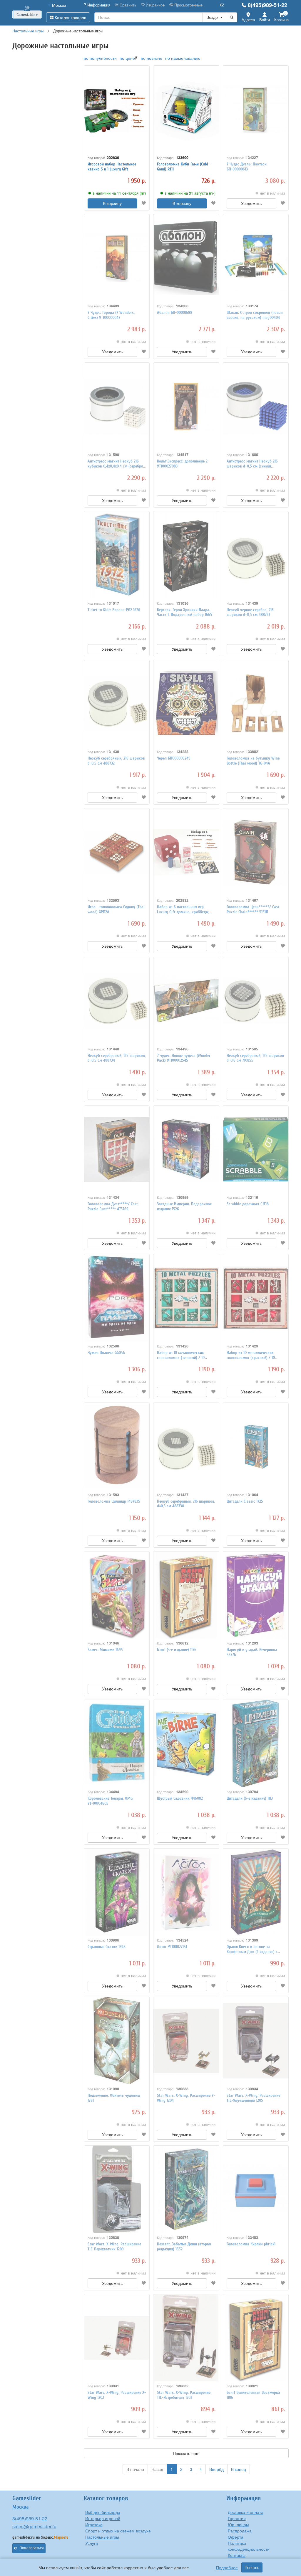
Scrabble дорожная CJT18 (248, 1204)
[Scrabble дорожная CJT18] (256, 1149)
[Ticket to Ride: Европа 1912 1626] (117, 555)
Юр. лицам (238, 2524)
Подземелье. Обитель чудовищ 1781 (114, 2098)
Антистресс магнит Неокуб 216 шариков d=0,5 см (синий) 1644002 (252, 466)
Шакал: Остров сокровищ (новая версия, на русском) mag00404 (255, 315)
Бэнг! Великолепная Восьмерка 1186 (253, 2395)
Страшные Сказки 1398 (107, 1947)
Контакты (237, 2555)
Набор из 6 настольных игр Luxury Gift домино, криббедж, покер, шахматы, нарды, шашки (184, 912)
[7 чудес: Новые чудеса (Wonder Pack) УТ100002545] (186, 1001)
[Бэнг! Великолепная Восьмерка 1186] (256, 2338)
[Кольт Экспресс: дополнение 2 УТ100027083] (186, 406)
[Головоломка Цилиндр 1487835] (117, 1447)
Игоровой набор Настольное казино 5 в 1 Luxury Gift (112, 167)
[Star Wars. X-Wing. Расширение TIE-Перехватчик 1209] (117, 2189)
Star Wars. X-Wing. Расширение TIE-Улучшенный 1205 (253, 2098)
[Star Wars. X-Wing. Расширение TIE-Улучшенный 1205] (256, 2041)
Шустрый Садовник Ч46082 (180, 1798)
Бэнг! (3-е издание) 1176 (177, 1650)
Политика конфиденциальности (249, 2546)
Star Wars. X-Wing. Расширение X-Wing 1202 (117, 2395)
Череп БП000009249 (174, 758)
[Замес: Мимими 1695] (117, 1595)
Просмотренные (188, 5)
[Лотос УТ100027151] (186, 1892)
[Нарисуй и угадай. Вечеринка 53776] (256, 1595)
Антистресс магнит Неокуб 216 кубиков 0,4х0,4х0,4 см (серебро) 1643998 (116, 466)
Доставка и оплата (246, 2512)
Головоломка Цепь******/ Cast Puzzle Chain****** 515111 (253, 909)
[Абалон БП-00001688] (186, 258)
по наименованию (183, 58)
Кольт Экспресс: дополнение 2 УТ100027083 (182, 464)
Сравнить (127, 5)
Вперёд (216, 2469)
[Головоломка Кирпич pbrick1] (256, 2189)
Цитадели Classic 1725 (245, 1501)
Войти (265, 20)
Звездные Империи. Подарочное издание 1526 (184, 1206)
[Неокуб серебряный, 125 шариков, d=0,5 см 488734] (117, 1001)
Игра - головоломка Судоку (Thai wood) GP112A (116, 909)
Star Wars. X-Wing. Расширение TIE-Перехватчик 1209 (114, 2247)
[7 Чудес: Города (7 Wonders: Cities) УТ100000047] (117, 258)
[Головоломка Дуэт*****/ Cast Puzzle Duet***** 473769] (117, 1149)
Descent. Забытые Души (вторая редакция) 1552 (184, 2247)
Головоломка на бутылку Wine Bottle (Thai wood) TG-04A (253, 761)
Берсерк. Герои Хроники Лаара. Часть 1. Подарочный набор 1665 (185, 612)
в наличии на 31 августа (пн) (190, 193)
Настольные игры (102, 2537)
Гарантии (237, 2518)
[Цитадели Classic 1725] (256, 1447)
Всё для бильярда (103, 2512)
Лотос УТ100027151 (172, 1947)
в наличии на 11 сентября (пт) (119, 193)
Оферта (236, 2537)
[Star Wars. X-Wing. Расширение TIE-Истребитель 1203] (186, 2338)
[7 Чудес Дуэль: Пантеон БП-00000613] (256, 109)
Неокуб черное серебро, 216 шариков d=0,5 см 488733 (250, 612)
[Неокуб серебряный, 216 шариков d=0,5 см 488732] (117, 704)
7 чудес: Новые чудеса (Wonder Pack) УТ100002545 (184, 1058)
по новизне (152, 58)
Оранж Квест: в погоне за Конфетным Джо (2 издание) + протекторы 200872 (252, 1952)
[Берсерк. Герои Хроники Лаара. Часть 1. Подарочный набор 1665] (186, 555)
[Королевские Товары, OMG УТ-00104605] (117, 1744)
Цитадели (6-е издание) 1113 (250, 1798)
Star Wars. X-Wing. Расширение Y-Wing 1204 (186, 2098)
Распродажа (240, 2531)
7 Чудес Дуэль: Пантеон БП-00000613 (247, 167)
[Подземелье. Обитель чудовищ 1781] (117, 2041)
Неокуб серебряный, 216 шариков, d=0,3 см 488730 (186, 1504)
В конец (239, 2469)
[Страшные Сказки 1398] (117, 1892)
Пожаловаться (32, 2548)
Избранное (155, 5)
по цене (127, 58)
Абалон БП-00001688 (175, 313)
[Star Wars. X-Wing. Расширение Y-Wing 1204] (186, 2041)
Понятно (252, 2567)
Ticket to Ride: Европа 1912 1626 (114, 610)
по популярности (100, 58)
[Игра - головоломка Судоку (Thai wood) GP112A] (117, 852)
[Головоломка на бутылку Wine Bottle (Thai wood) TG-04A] (256, 704)
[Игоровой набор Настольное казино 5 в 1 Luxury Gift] (117, 109)
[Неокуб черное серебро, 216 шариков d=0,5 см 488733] (256, 555)
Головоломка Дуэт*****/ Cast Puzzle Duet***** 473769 (113, 1206)
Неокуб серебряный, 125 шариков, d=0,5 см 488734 (117, 1058)
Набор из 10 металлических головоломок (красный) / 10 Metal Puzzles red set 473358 (251, 1358)
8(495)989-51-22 (267, 5)
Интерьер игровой (103, 2518)
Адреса (248, 20)
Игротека (94, 2524)
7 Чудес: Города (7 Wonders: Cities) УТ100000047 (111, 315)
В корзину (112, 203)
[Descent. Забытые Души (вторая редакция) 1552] (186, 2189)
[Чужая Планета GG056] (117, 1298)
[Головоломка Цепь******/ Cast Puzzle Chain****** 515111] (256, 852)
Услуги (92, 2543)
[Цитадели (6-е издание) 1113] (256, 1744)
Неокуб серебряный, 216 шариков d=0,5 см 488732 (116, 761)
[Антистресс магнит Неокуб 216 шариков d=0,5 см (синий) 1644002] (256, 406)
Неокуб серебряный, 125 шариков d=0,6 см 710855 (255, 1058)
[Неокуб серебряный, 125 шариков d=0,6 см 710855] (256, 1001)
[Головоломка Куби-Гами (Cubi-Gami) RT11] (186, 109)
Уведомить (251, 203)
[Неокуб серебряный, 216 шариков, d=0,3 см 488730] (186, 1447)
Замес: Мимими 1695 (105, 1650)
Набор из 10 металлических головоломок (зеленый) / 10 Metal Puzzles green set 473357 (183, 1358)
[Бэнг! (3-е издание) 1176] (186, 1595)
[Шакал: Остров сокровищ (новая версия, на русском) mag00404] (256, 258)
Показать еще (186, 2453)
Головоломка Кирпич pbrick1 (251, 2244)
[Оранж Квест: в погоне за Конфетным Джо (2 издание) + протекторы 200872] (256, 1892)
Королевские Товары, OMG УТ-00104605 (110, 1801)
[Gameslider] (27, 13)
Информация (98, 5)
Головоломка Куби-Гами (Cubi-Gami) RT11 (183, 167)
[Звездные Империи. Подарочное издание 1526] (186, 1149)
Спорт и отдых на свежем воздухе (118, 2531)
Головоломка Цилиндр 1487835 (114, 1501)
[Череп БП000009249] (186, 704)
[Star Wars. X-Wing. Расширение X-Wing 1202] (117, 2338)
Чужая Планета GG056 (106, 1353)
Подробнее (227, 2567)
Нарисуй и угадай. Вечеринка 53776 (252, 1652)
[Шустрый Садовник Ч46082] (186, 1744)
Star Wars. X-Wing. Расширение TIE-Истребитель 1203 (184, 2395)
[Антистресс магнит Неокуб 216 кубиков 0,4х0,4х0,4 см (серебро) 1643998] (117, 406)
